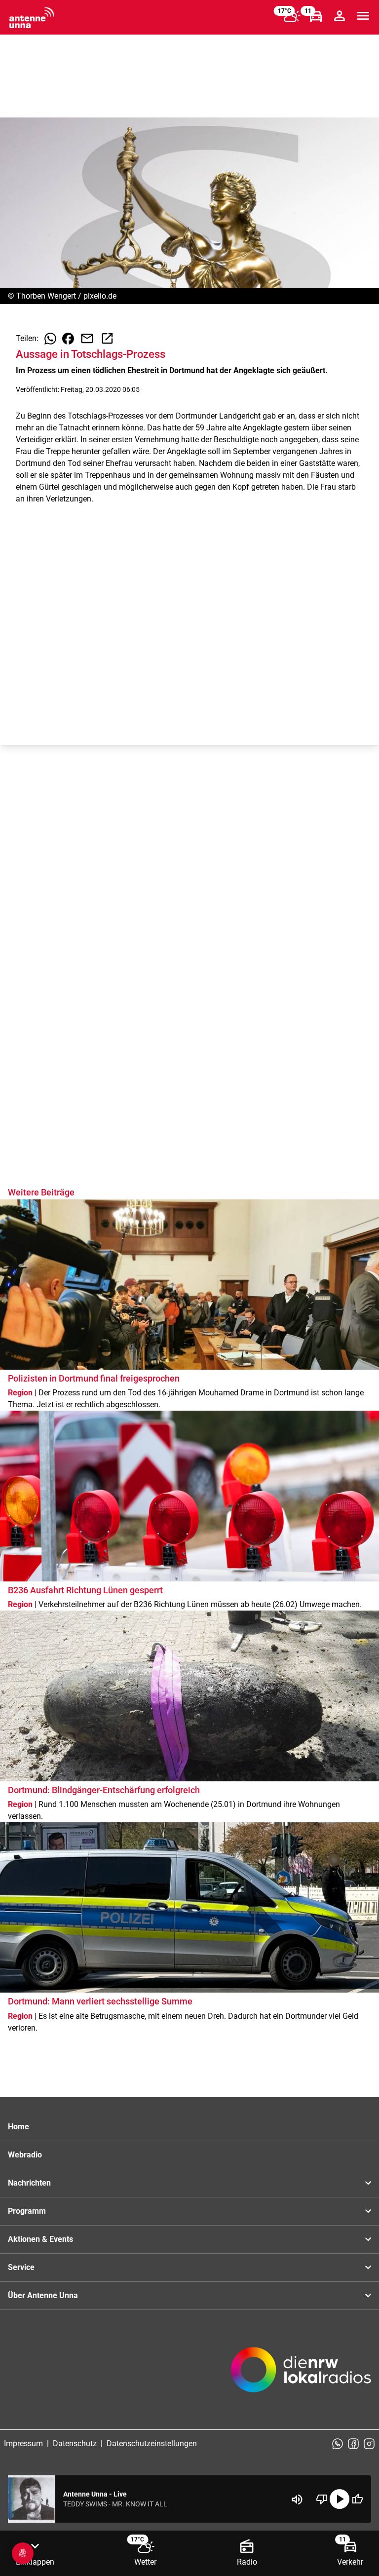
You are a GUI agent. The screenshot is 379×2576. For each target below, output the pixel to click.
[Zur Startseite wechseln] (32, 18)
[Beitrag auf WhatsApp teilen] (50, 339)
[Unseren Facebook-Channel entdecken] (353, 2444)
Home (19, 2127)
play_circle (340, 2499)
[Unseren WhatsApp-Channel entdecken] (338, 2444)
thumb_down (322, 2499)
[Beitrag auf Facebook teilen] (68, 339)
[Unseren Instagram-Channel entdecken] (369, 2444)
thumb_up (357, 2499)
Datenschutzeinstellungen (152, 2443)
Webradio (25, 2155)
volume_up (297, 2499)
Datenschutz (75, 2443)
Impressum (23, 2443)
